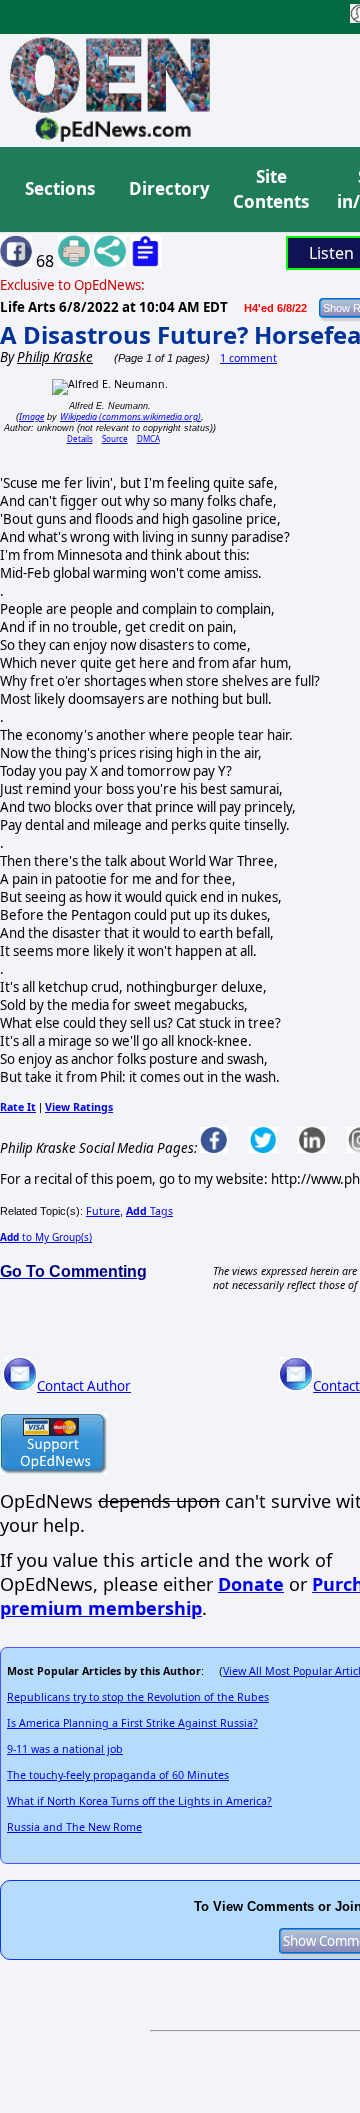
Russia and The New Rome (74, 1827)
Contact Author (84, 1386)
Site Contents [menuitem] (271, 189)
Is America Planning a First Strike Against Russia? (132, 1723)
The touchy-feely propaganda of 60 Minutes (118, 1775)
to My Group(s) (46, 1237)
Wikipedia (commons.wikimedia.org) (130, 416)
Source (115, 438)
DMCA (148, 438)
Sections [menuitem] (60, 188)
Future (103, 1211)
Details (80, 438)
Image (31, 416)
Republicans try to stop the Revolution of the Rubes (138, 1697)
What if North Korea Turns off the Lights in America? (139, 1801)
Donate (251, 1584)
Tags (149, 1211)
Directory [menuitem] (168, 188)
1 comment (248, 358)
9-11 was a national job (65, 1749)
